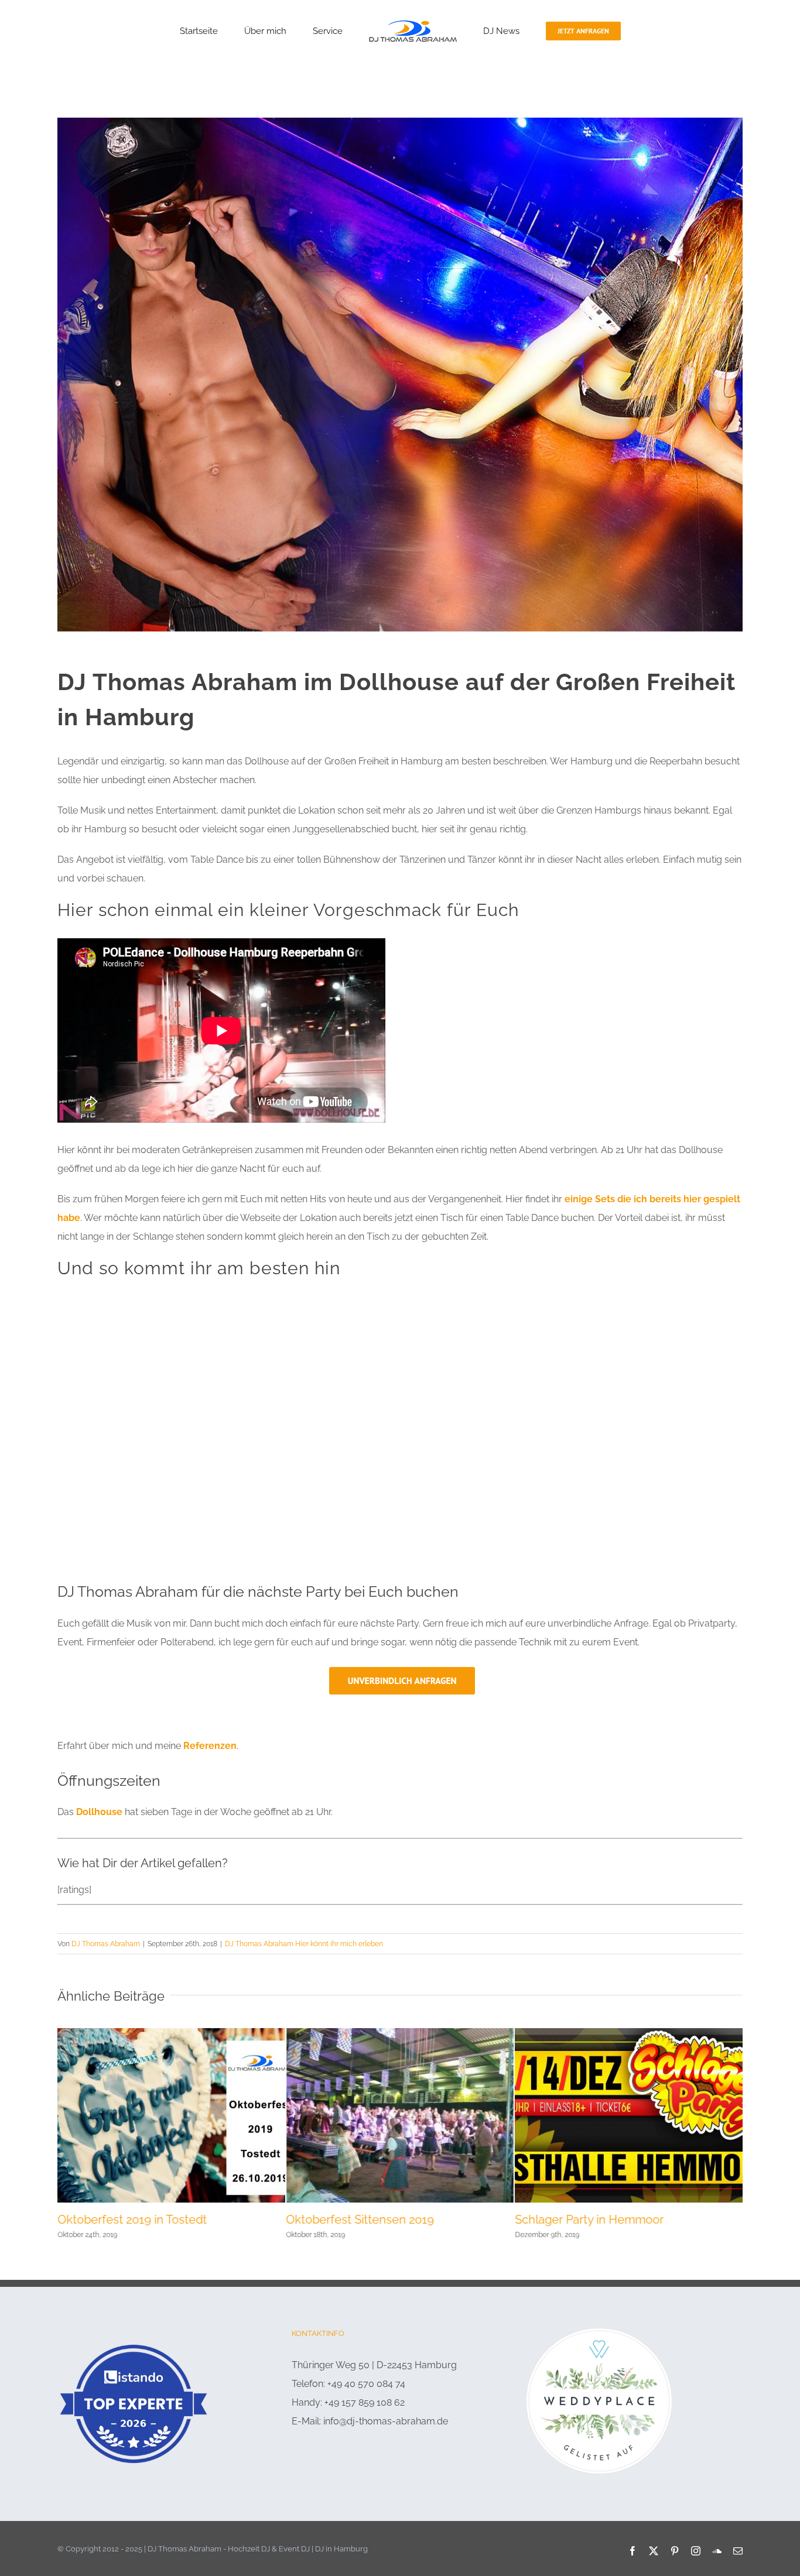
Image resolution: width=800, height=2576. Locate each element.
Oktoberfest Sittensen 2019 (360, 2220)
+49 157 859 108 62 (365, 2402)
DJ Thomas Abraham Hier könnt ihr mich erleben (304, 1944)
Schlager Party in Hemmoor (589, 2220)
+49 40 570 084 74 (366, 2384)
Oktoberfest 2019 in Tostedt (132, 2220)
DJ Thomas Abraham (106, 1944)
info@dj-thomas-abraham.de (386, 2421)
